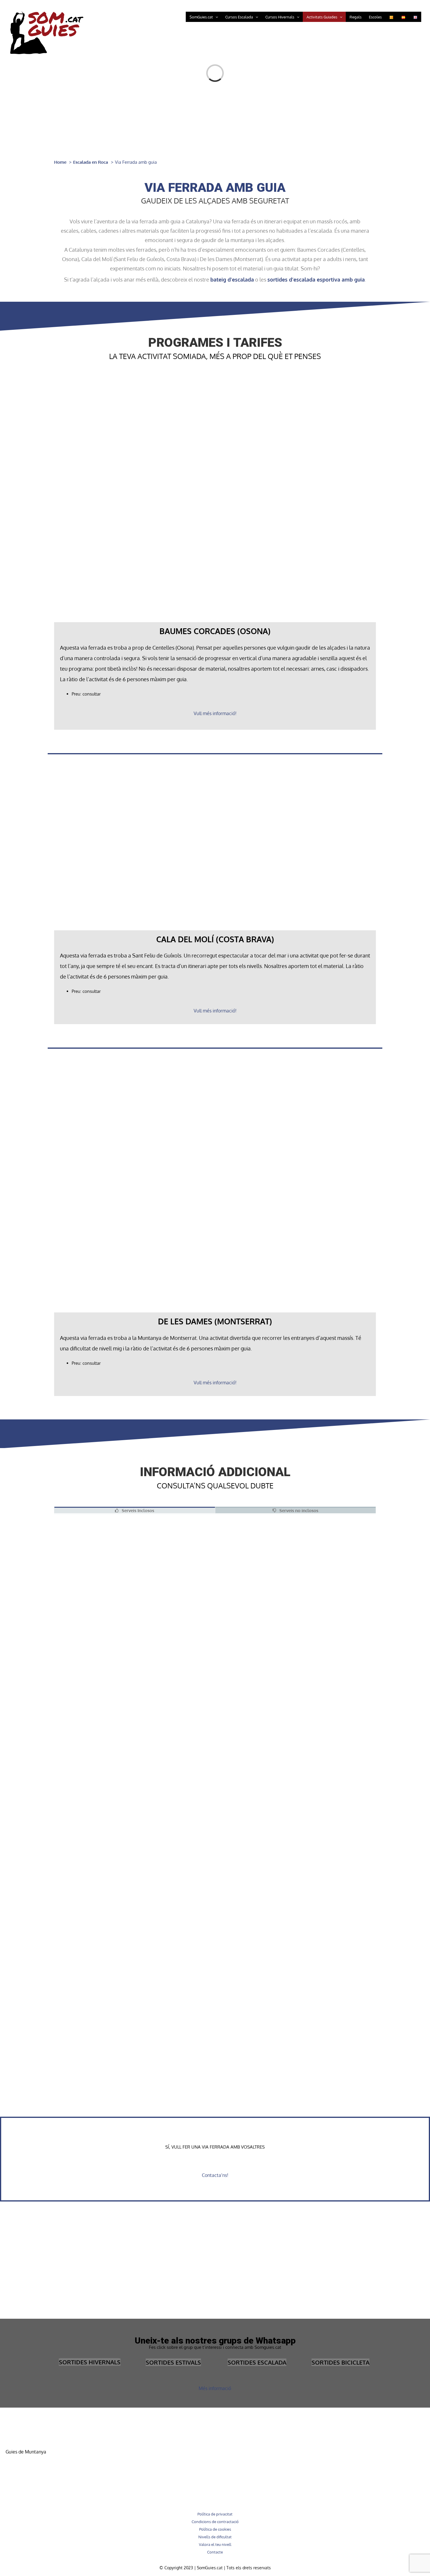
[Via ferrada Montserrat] (101, 1571)
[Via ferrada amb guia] (101, 1642)
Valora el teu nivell (215, 2544)
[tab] (135, 1510)
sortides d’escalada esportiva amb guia (316, 279)
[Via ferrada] (101, 1922)
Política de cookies (215, 2529)
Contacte (215, 2552)
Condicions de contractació (215, 2522)
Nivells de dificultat (215, 2537)
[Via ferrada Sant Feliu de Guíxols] (101, 1712)
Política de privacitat (215, 2514)
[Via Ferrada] (101, 1519)
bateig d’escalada (232, 279)
